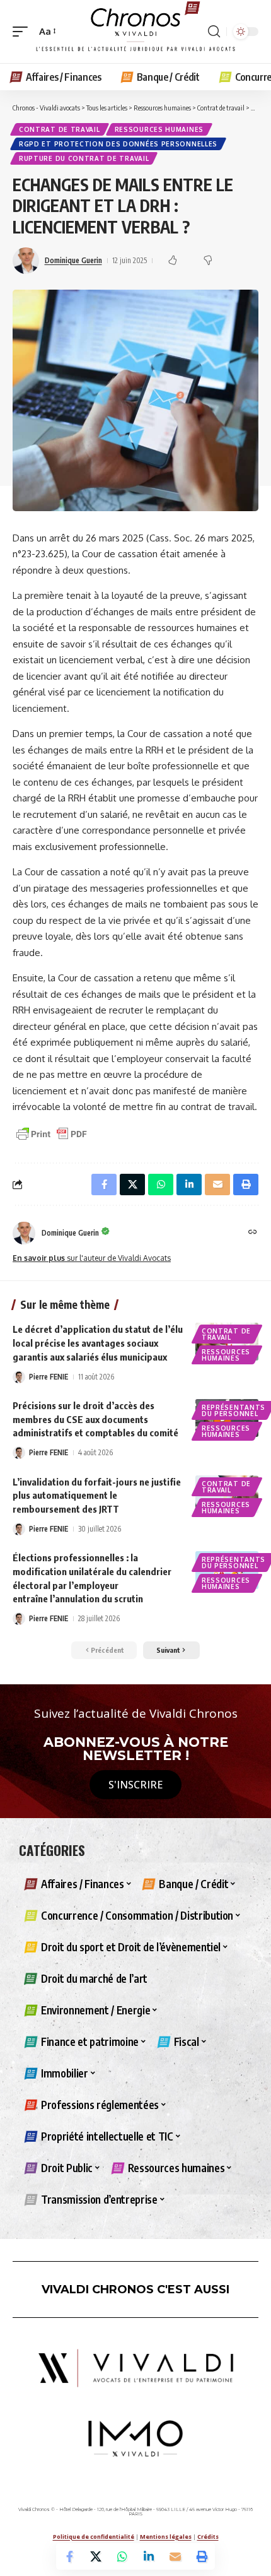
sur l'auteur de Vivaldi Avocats (92, 1258)
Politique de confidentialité (94, 2537)
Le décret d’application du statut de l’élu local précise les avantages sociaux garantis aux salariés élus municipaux (98, 1343)
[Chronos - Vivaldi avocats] (135, 32)
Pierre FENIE (49, 1377)
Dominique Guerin (73, 260)
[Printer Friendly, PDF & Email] (52, 1133)
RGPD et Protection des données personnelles (118, 144)
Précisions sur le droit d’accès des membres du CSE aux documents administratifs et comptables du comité (95, 1419)
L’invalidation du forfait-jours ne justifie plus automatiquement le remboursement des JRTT (97, 1496)
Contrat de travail (60, 129)
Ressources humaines (159, 129)
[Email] (175, 2556)
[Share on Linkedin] (149, 2556)
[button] (23, 32)
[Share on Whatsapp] (122, 2556)
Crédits (208, 2537)
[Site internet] (253, 1233)
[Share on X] (96, 2556)
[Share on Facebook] (69, 2556)
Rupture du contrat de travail (84, 158)
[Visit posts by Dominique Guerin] (24, 1233)
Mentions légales (166, 2537)
